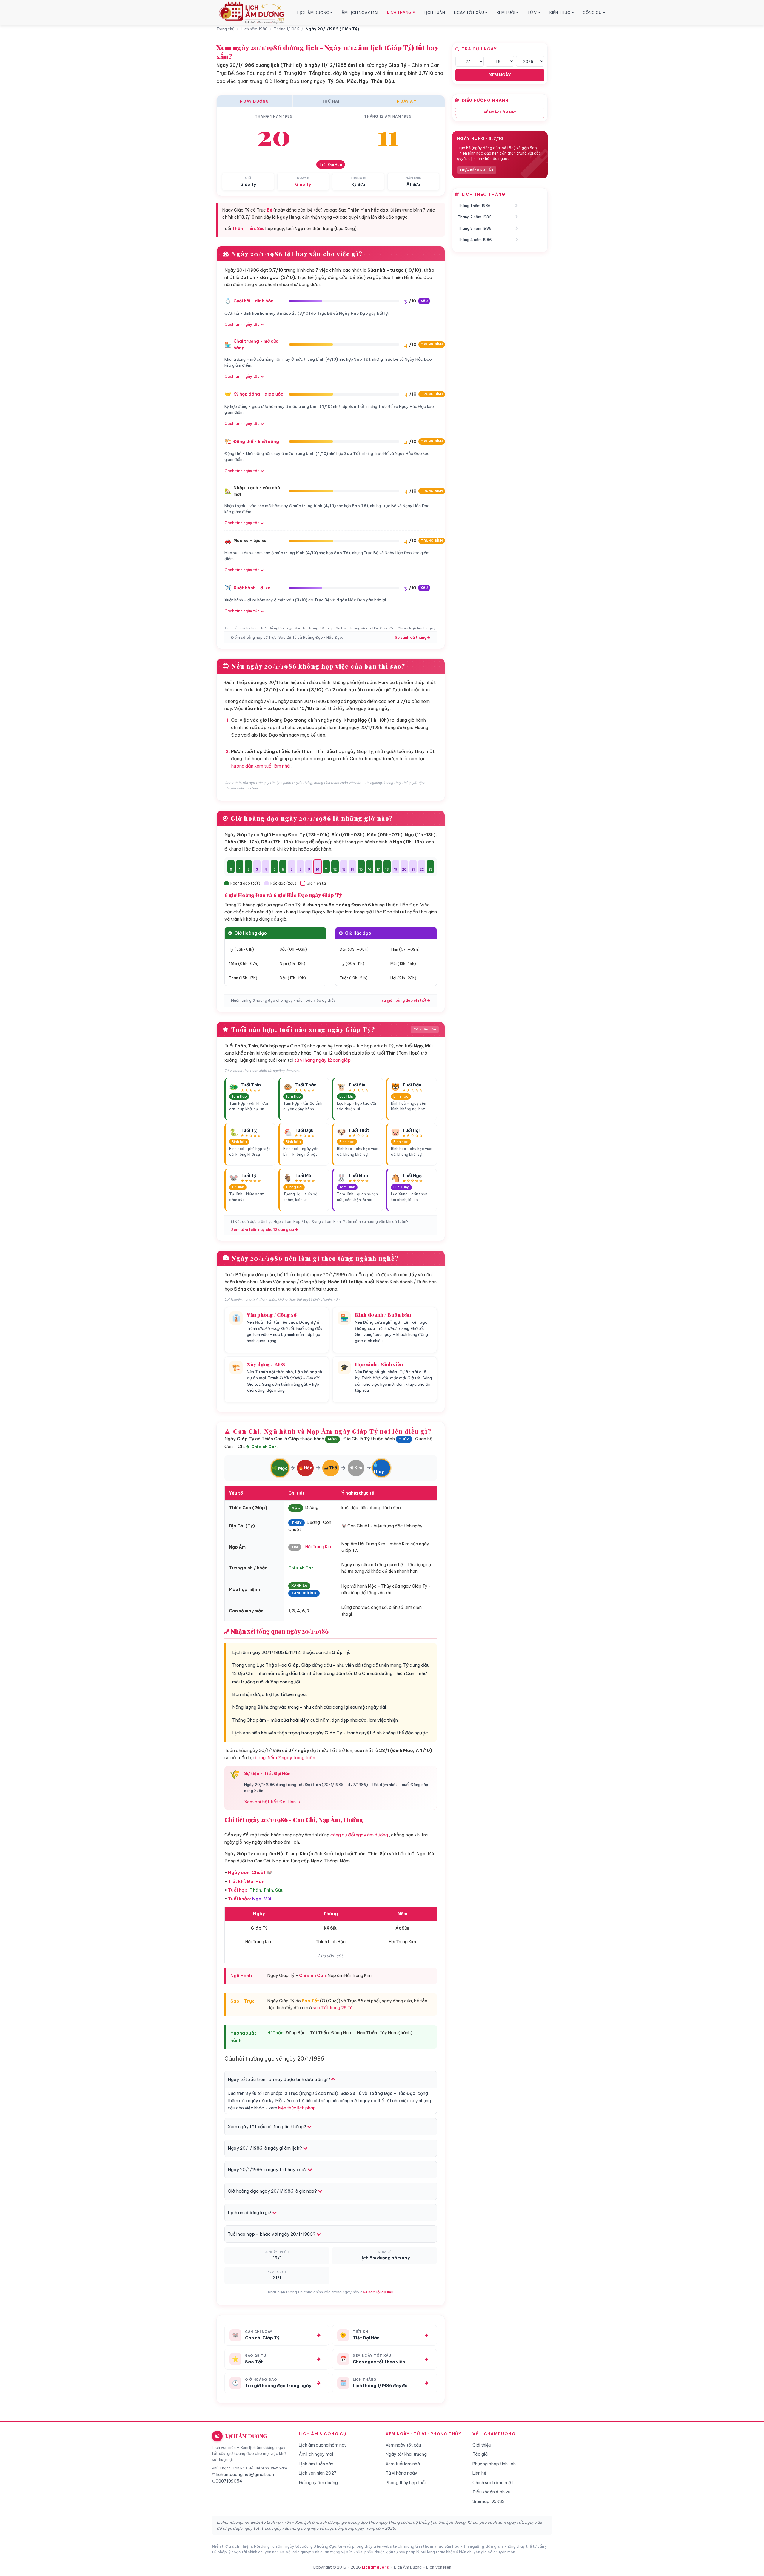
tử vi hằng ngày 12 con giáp (322, 1060)
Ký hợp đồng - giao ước (258, 394)
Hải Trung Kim (319, 1547)
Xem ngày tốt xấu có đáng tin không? (267, 2127)
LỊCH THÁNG (399, 12)
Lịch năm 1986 (254, 29)
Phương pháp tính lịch (494, 2464)
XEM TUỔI (506, 13)
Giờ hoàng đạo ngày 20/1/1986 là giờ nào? (273, 2191)
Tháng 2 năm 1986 (475, 217)
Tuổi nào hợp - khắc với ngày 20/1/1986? (272, 2234)
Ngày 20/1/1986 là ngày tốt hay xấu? (268, 2170)
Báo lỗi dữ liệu (380, 2292)
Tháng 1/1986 (287, 29)
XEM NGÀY (500, 75)
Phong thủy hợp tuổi (406, 2483)
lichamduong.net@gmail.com (246, 2475)
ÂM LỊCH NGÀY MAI (360, 13)
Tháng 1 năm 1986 (474, 206)
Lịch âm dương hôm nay (323, 2445)
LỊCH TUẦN (434, 13)
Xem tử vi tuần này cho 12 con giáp (263, 1230)
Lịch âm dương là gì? (250, 2212)
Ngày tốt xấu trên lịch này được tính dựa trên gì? (279, 2079)
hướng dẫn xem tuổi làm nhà (260, 766)
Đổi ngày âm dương (318, 2483)
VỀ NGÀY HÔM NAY (500, 112)
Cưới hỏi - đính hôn (254, 301)
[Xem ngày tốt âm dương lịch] (253, 13)
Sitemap (481, 2501)
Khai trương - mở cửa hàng (256, 345)
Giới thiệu (482, 2445)
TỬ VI (532, 13)
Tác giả (480, 2454)
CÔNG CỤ (592, 13)
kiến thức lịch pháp (297, 2108)
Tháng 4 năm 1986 (475, 240)
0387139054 (229, 2481)
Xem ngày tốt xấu (403, 2445)
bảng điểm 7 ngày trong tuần (285, 1758)
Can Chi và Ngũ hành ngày (412, 628)
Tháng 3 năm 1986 (475, 228)
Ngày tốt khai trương (406, 2454)
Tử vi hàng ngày (401, 2473)
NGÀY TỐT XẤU (469, 13)
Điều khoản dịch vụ (491, 2492)
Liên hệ (479, 2473)
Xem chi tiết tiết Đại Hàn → (272, 1802)
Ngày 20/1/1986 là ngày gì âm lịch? (265, 2148)
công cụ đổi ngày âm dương (359, 1835)
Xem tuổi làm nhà (403, 2464)
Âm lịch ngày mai (316, 2454)
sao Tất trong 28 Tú (333, 2008)
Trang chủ (225, 29)
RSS (500, 2501)
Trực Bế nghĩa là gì (276, 628)
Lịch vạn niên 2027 (318, 2473)
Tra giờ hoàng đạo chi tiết (403, 1000)
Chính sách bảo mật (493, 2483)
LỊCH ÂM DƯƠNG (313, 13)
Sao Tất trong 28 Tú (312, 628)
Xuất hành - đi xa (252, 588)
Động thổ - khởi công (256, 442)
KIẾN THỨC (560, 13)
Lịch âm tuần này (316, 2464)
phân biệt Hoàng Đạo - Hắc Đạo (359, 628)
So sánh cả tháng (411, 637)
